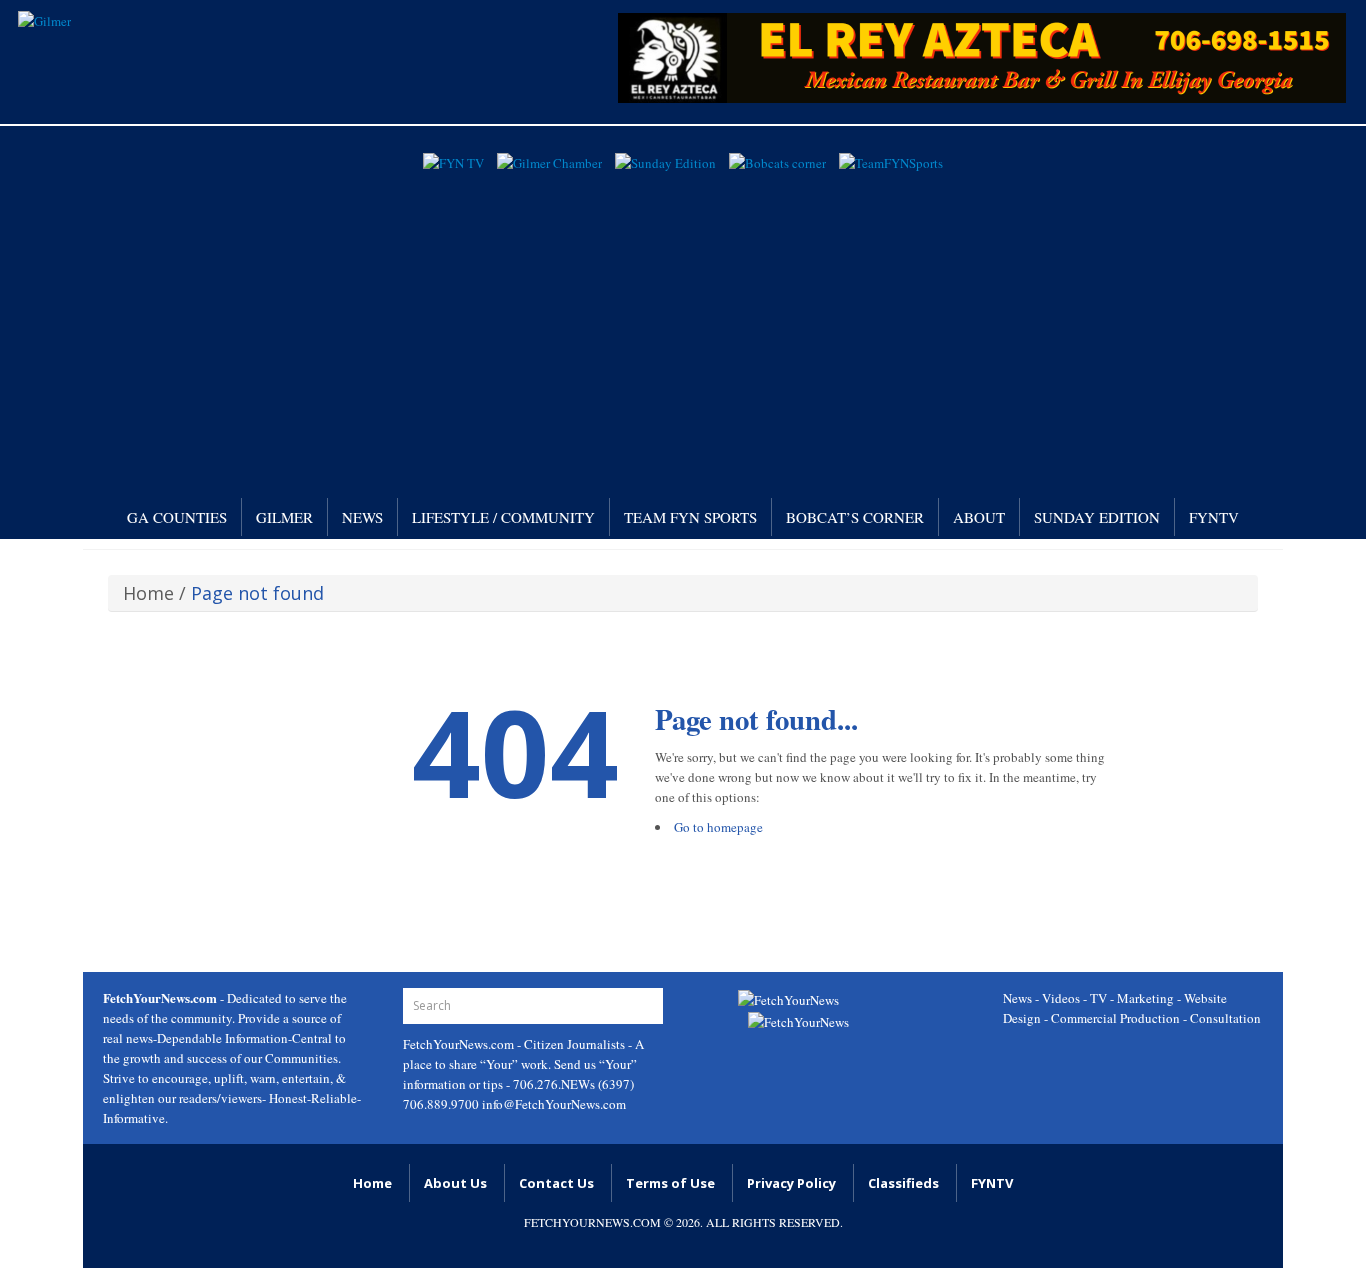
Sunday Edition (1097, 517)
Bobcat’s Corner (855, 517)
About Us (455, 1183)
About (979, 517)
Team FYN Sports (690, 517)
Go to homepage (718, 827)
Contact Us (556, 1183)
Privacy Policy (791, 1183)
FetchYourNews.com (460, 1044)
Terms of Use (670, 1183)
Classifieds (903, 1183)
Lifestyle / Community (503, 517)
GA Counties (177, 517)
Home (148, 593)
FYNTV (1214, 517)
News (362, 517)
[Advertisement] (683, 328)
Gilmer (284, 517)
